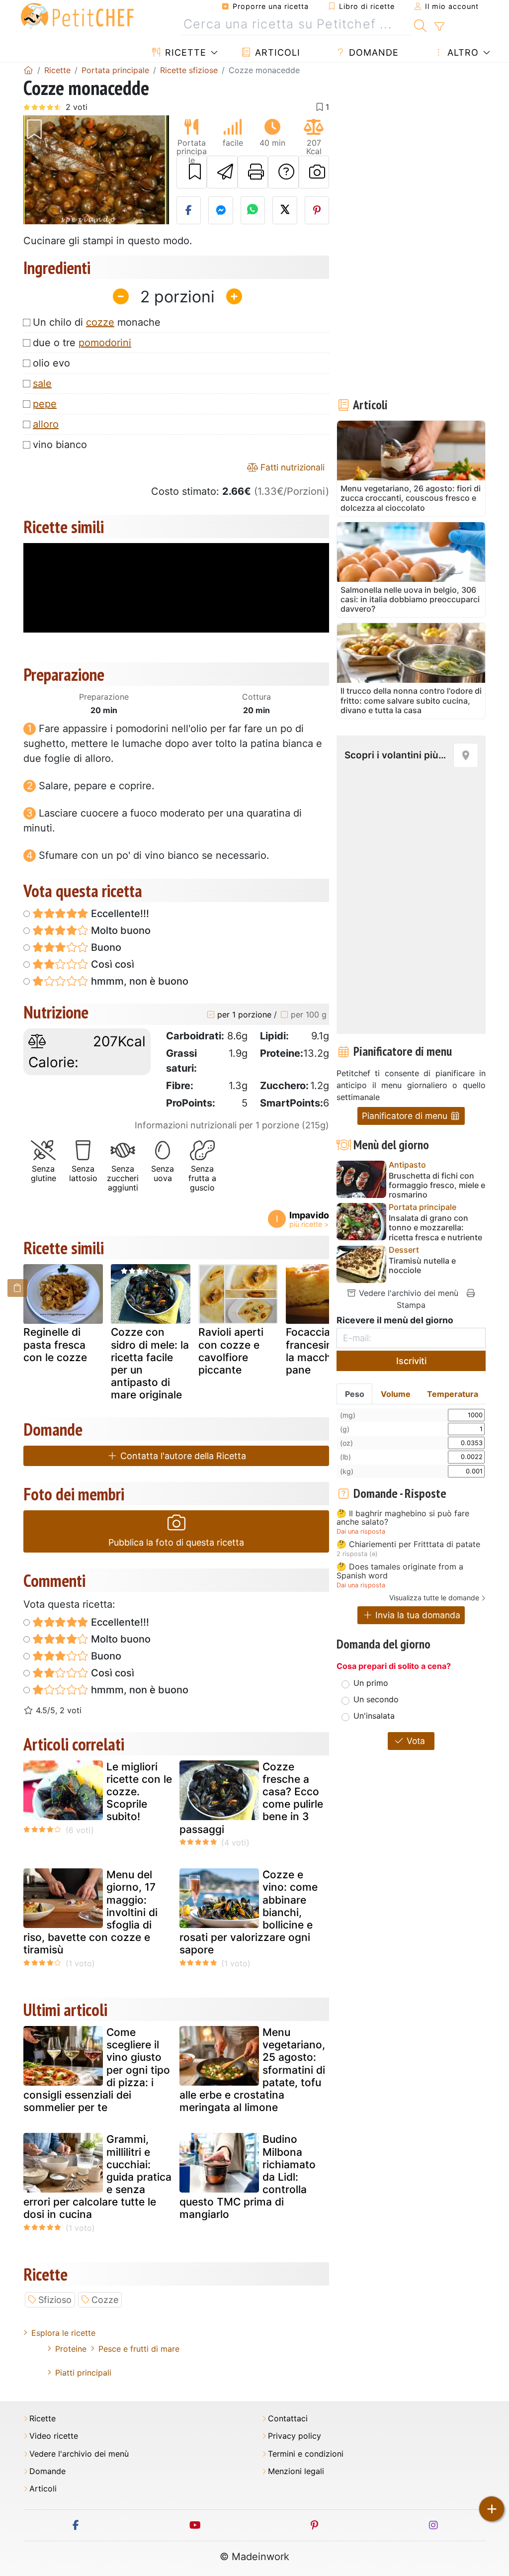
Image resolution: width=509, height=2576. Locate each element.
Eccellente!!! (119, 914)
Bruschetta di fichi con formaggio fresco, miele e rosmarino (437, 1185)
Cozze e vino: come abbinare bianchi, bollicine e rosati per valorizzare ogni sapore (249, 1912)
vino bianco (60, 445)
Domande (372, 52)
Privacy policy (295, 2436)
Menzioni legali (296, 2471)
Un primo (371, 1683)
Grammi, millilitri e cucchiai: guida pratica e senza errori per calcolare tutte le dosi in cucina (97, 2177)
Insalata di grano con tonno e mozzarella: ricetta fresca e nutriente (435, 1228)
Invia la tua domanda (417, 1615)
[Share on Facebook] (189, 210)
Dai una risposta (361, 1531)
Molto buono (120, 930)
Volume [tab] (396, 1394)
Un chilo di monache (97, 322)
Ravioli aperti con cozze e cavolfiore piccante (231, 1351)
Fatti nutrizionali (291, 467)
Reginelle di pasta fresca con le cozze (55, 1344)
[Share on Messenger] (221, 210)
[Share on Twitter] (285, 210)
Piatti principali (83, 2373)
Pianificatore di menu (406, 1116)
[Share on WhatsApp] (253, 210)
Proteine (71, 2349)
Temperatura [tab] (453, 1394)
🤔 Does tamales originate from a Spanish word (400, 1571)
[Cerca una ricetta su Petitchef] (420, 24)
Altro (462, 52)
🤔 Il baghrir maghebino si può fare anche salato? (403, 1518)
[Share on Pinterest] (317, 210)
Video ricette (54, 2436)
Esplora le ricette (63, 2333)
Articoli (276, 52)
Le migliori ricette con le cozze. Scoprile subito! (139, 1792)
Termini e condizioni (306, 2454)
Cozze (105, 2300)
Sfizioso (55, 2300)
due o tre (82, 343)
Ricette (184, 52)
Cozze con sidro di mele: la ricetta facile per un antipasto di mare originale (150, 1363)
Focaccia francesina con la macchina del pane (325, 1351)
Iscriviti (411, 1361)
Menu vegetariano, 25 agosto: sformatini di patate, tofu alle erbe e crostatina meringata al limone (252, 2070)
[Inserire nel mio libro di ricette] (192, 172)
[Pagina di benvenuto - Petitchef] (28, 70)
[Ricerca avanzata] (439, 27)
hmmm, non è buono (138, 981)
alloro (46, 424)
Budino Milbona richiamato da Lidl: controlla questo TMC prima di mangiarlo (248, 2177)
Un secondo (376, 1699)
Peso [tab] (355, 1394)
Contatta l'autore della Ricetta (182, 1456)
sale (42, 383)
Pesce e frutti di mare (139, 2349)
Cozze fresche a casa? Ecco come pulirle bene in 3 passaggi (251, 1798)
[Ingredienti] (17, 1288)
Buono (105, 947)
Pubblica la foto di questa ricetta (176, 1542)
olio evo (51, 363)
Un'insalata (374, 1716)
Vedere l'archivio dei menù (407, 1293)
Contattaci (288, 2419)
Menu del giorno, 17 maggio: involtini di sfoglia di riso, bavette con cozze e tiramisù (90, 1912)
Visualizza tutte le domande (434, 1598)
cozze (100, 322)
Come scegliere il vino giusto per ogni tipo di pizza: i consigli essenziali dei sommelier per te (97, 2070)
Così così (111, 964)
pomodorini (105, 343)
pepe (45, 404)
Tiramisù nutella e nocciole (422, 1266)
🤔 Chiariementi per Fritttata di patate (408, 1545)
